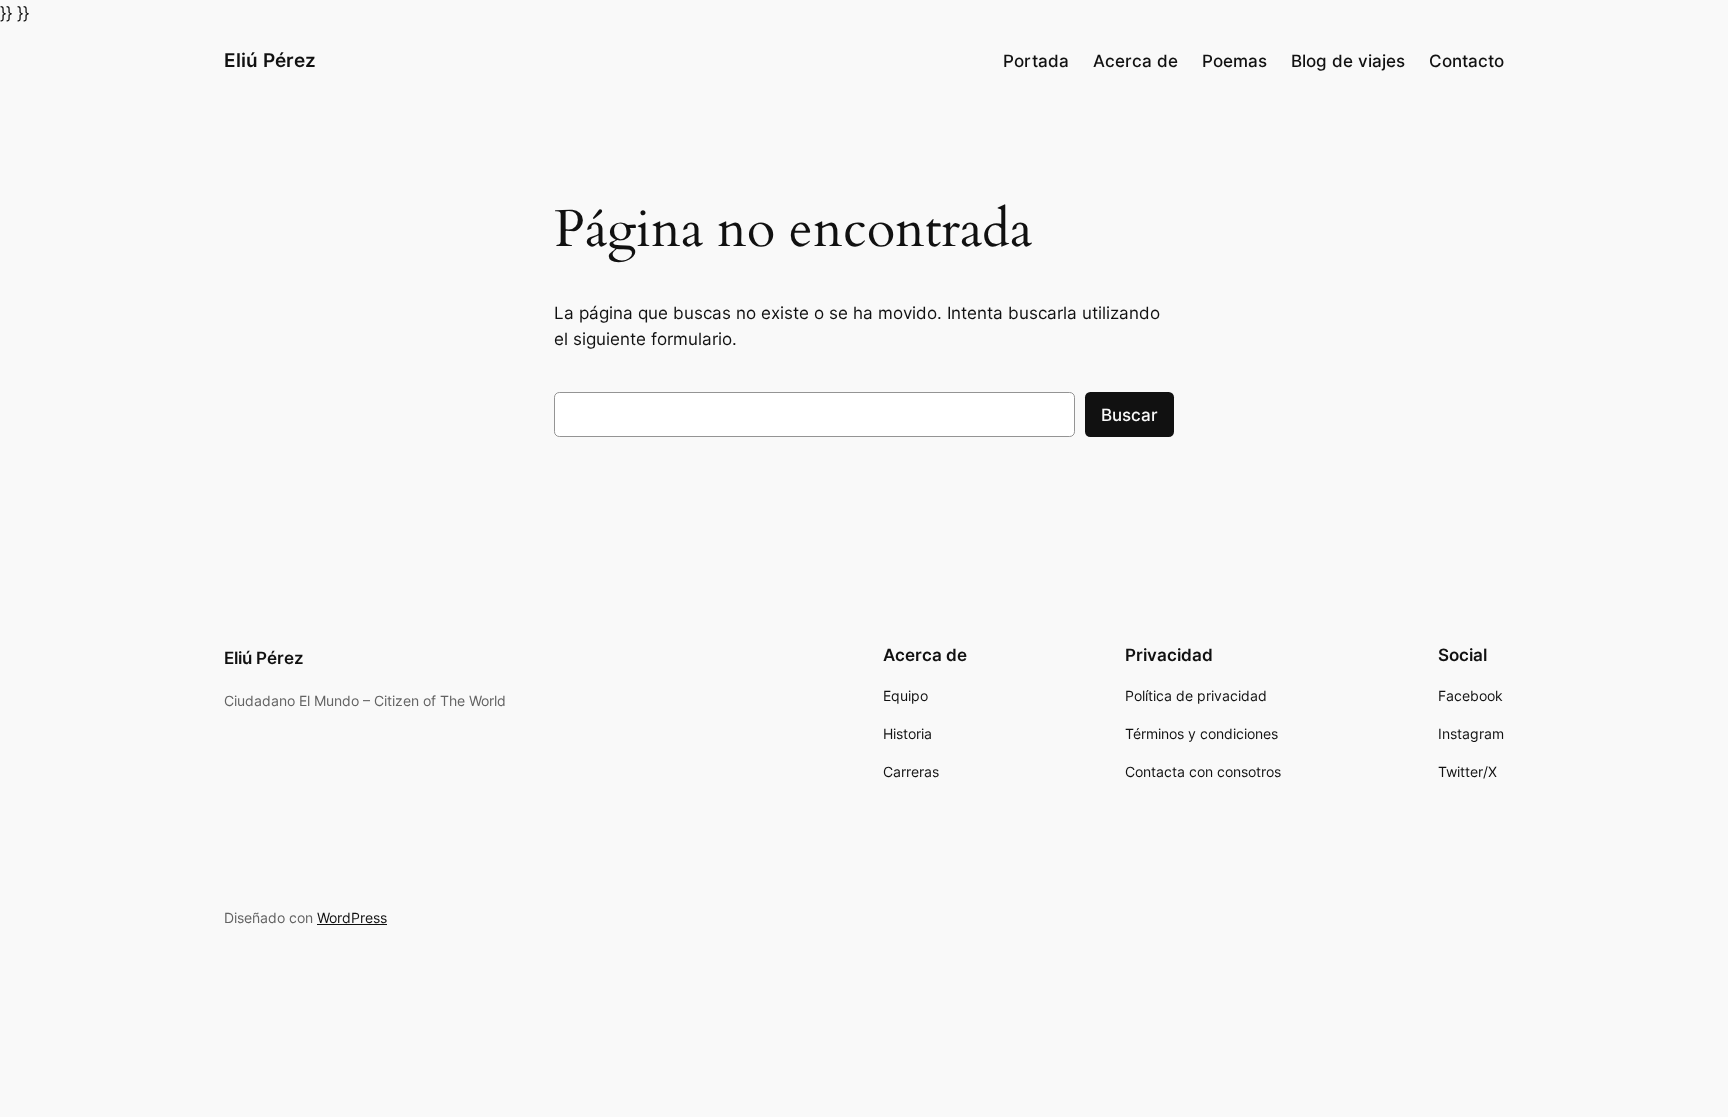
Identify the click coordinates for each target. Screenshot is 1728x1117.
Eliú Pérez (270, 60)
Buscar (1129, 415)
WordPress (352, 917)
